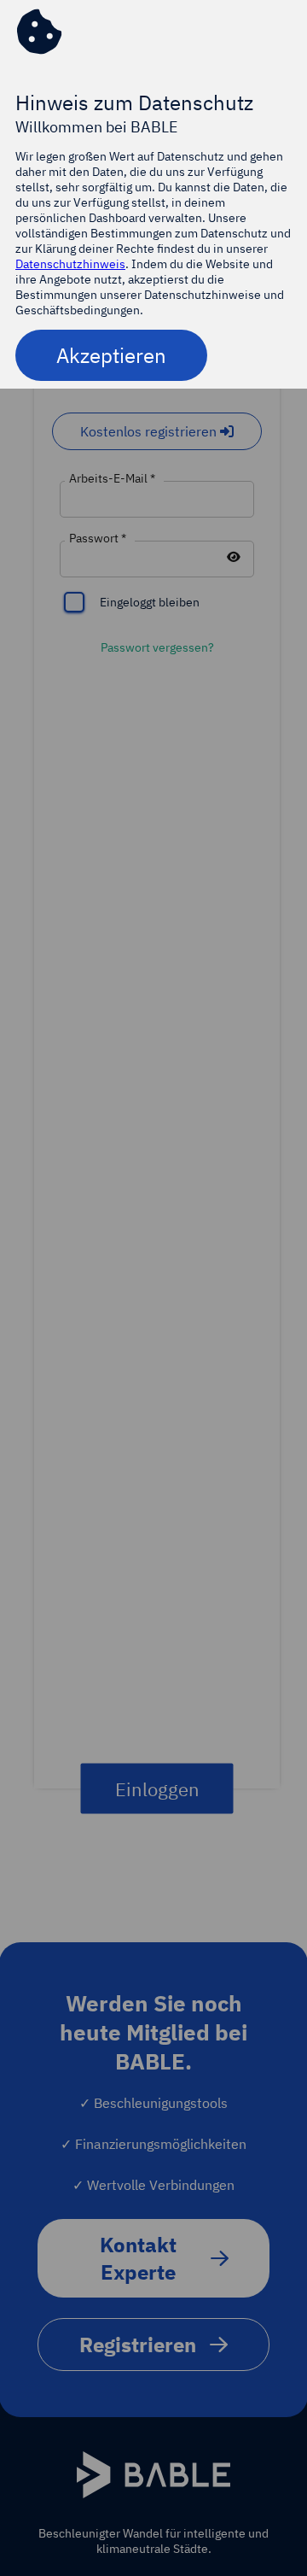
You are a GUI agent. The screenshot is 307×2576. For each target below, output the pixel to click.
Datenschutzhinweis (70, 264)
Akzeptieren (111, 355)
